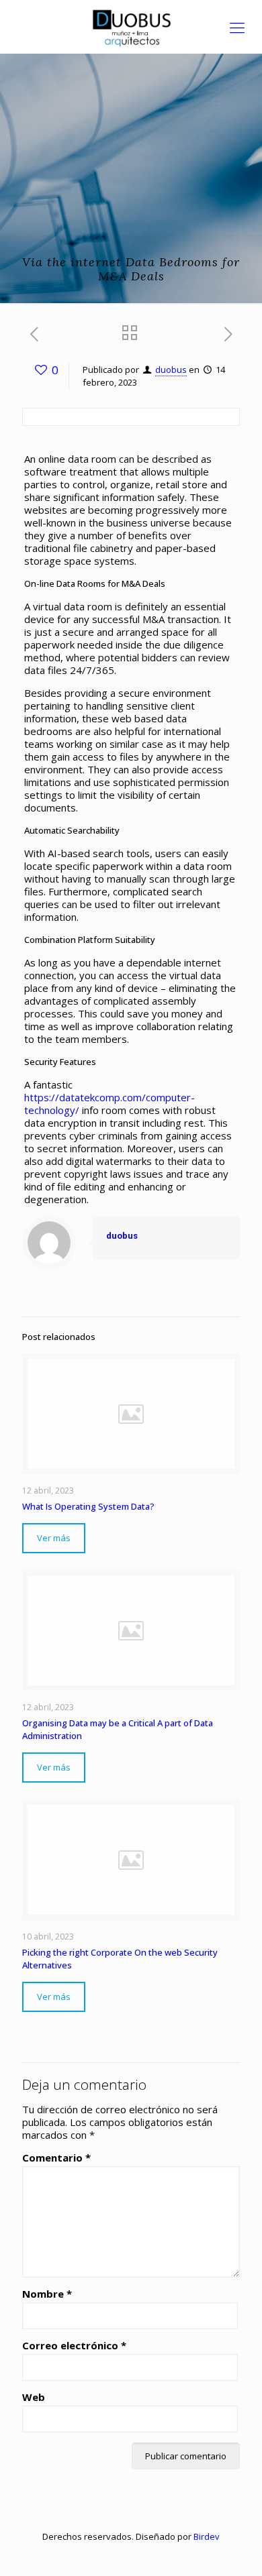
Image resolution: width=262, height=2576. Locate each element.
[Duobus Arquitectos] (131, 27)
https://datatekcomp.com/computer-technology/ (110, 1104)
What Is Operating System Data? (88, 1506)
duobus (171, 370)
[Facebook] (131, 2555)
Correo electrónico (74, 2346)
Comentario (56, 2158)
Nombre (47, 2294)
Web (34, 2397)
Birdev (207, 2536)
